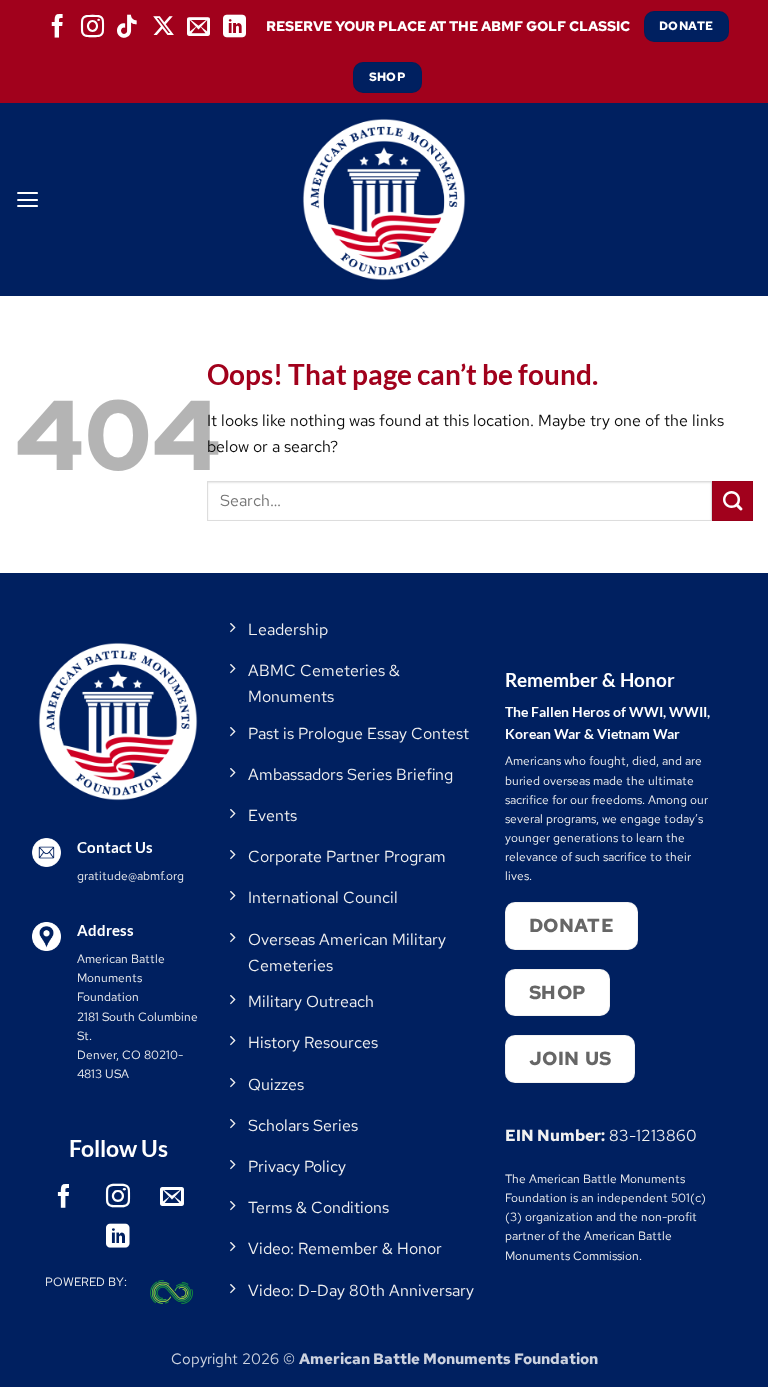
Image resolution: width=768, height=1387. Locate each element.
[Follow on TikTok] (128, 26)
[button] (27, 200)
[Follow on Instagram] (92, 26)
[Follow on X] (163, 26)
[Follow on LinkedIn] (234, 26)
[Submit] (732, 501)
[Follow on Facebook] (57, 26)
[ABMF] (384, 199)
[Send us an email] (199, 26)
